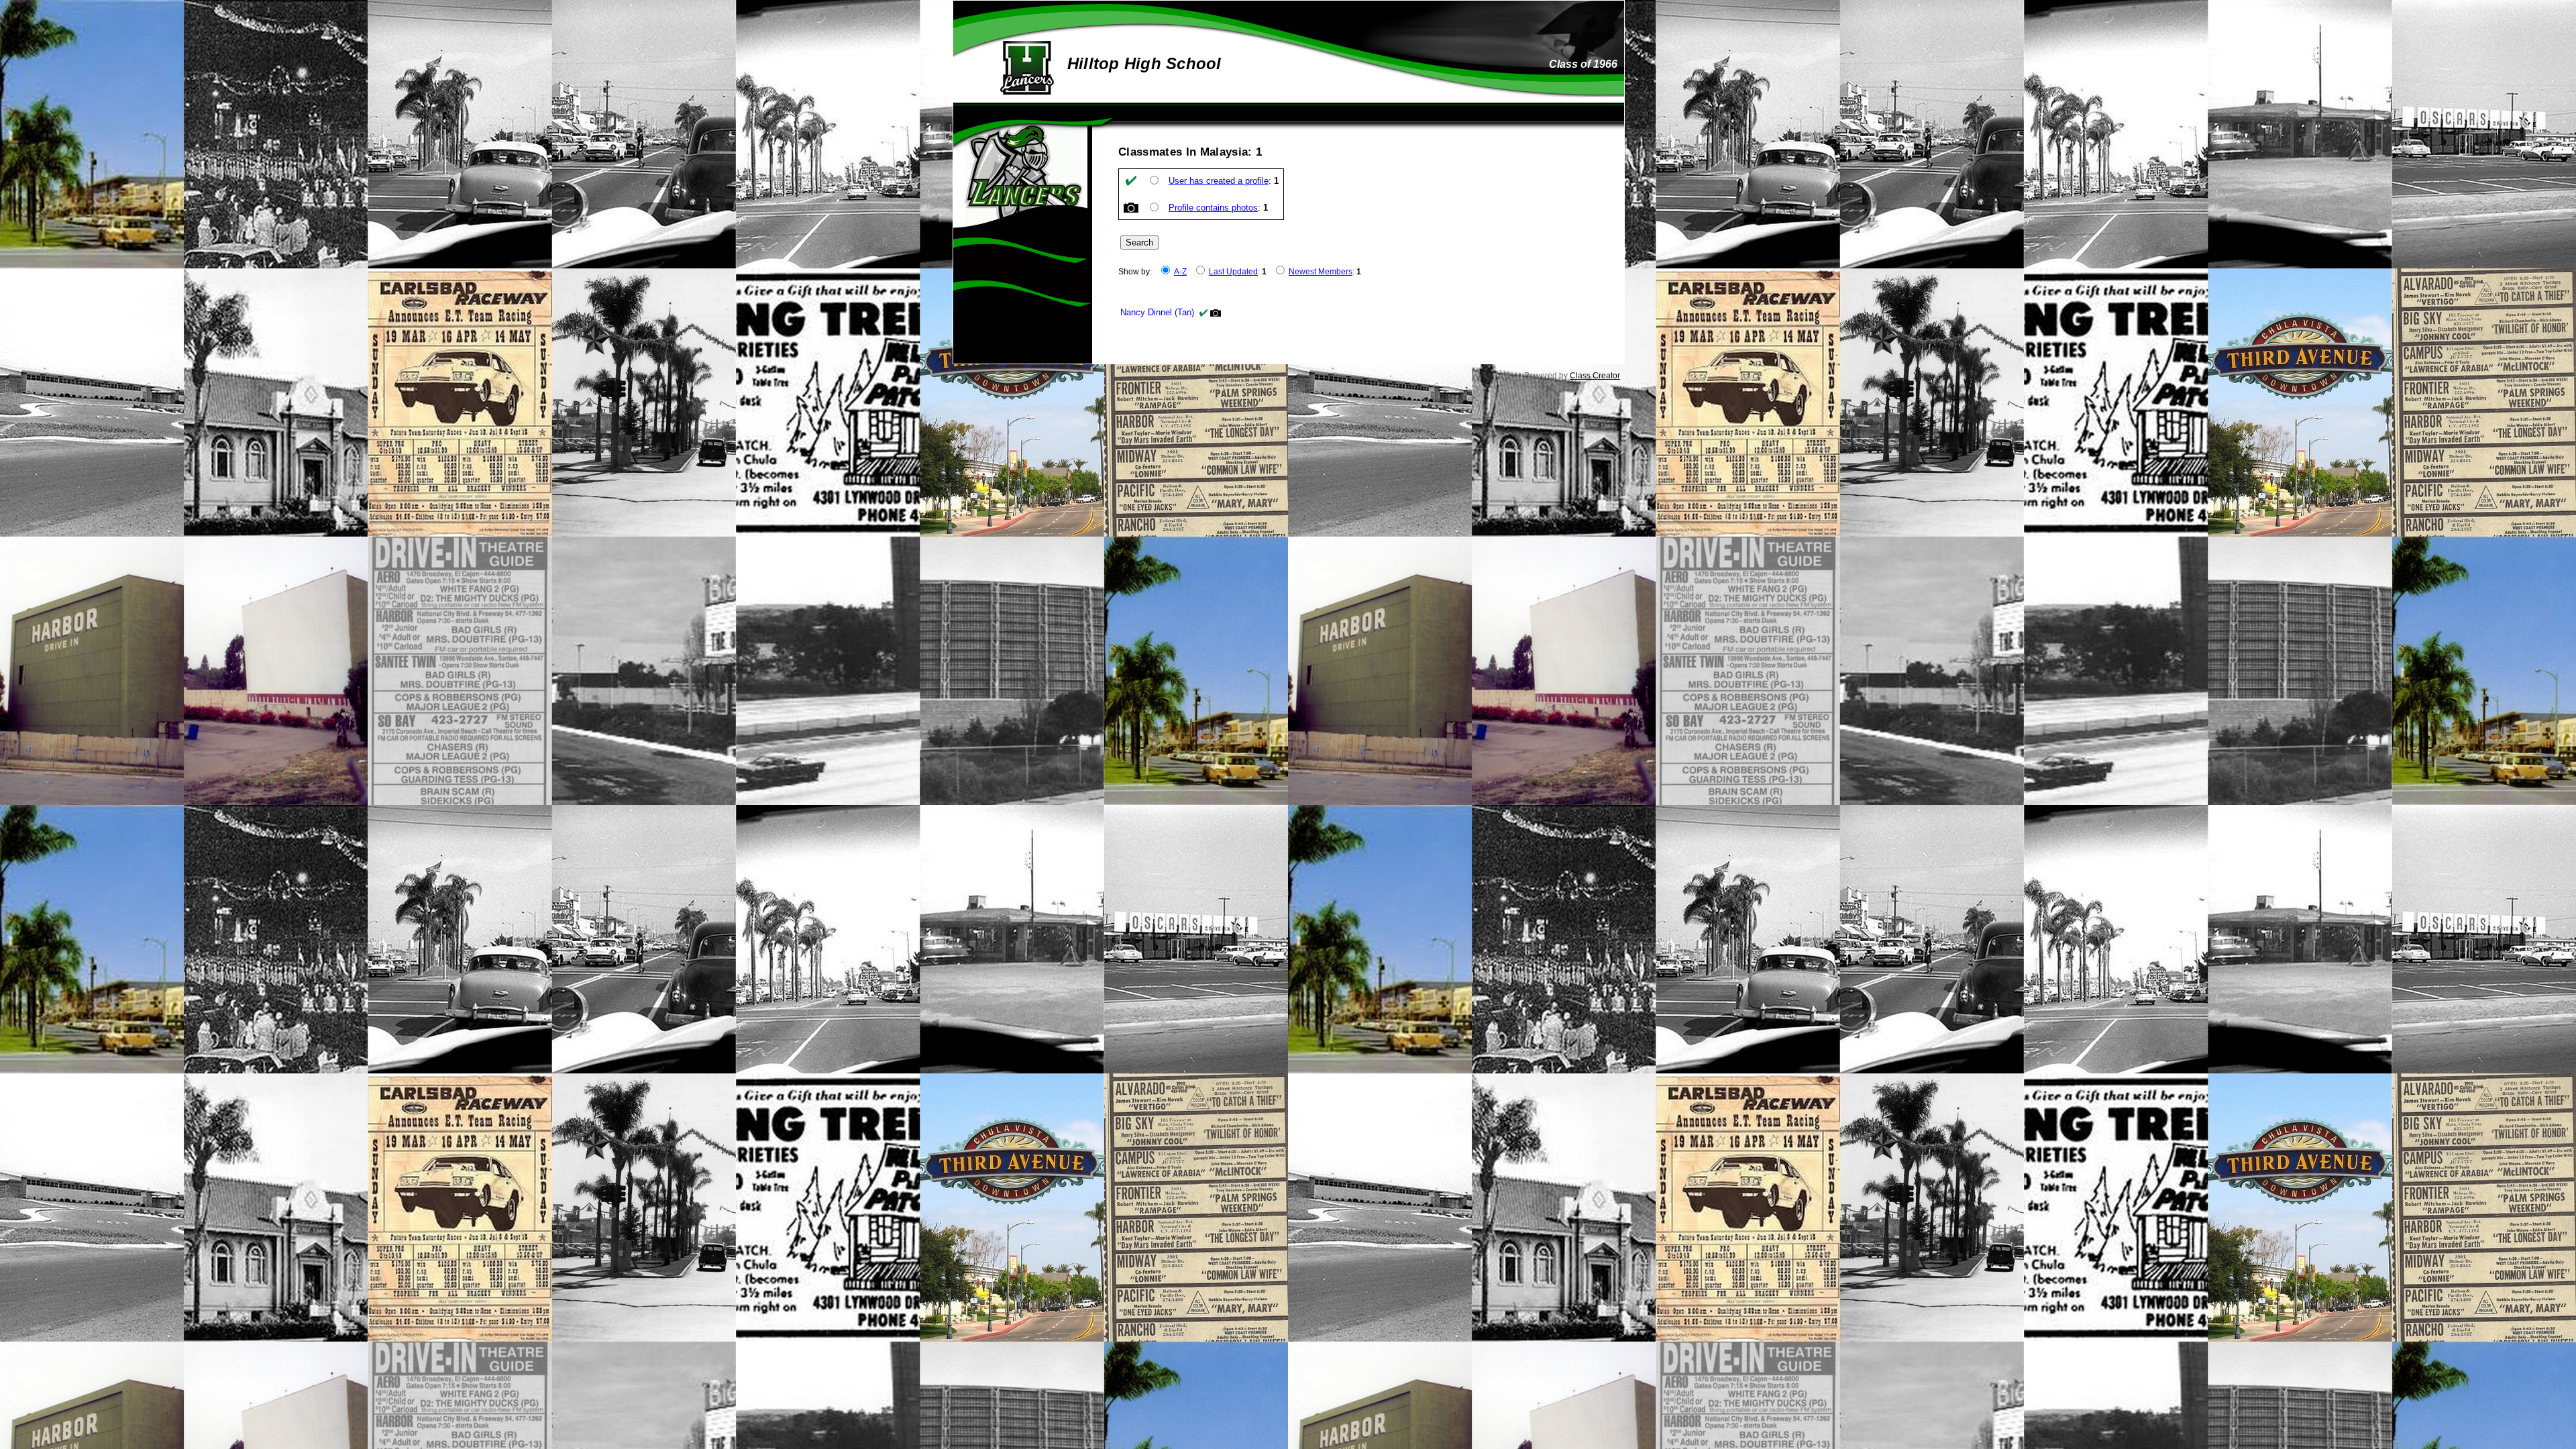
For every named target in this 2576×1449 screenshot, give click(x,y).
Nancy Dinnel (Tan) (1157, 312)
